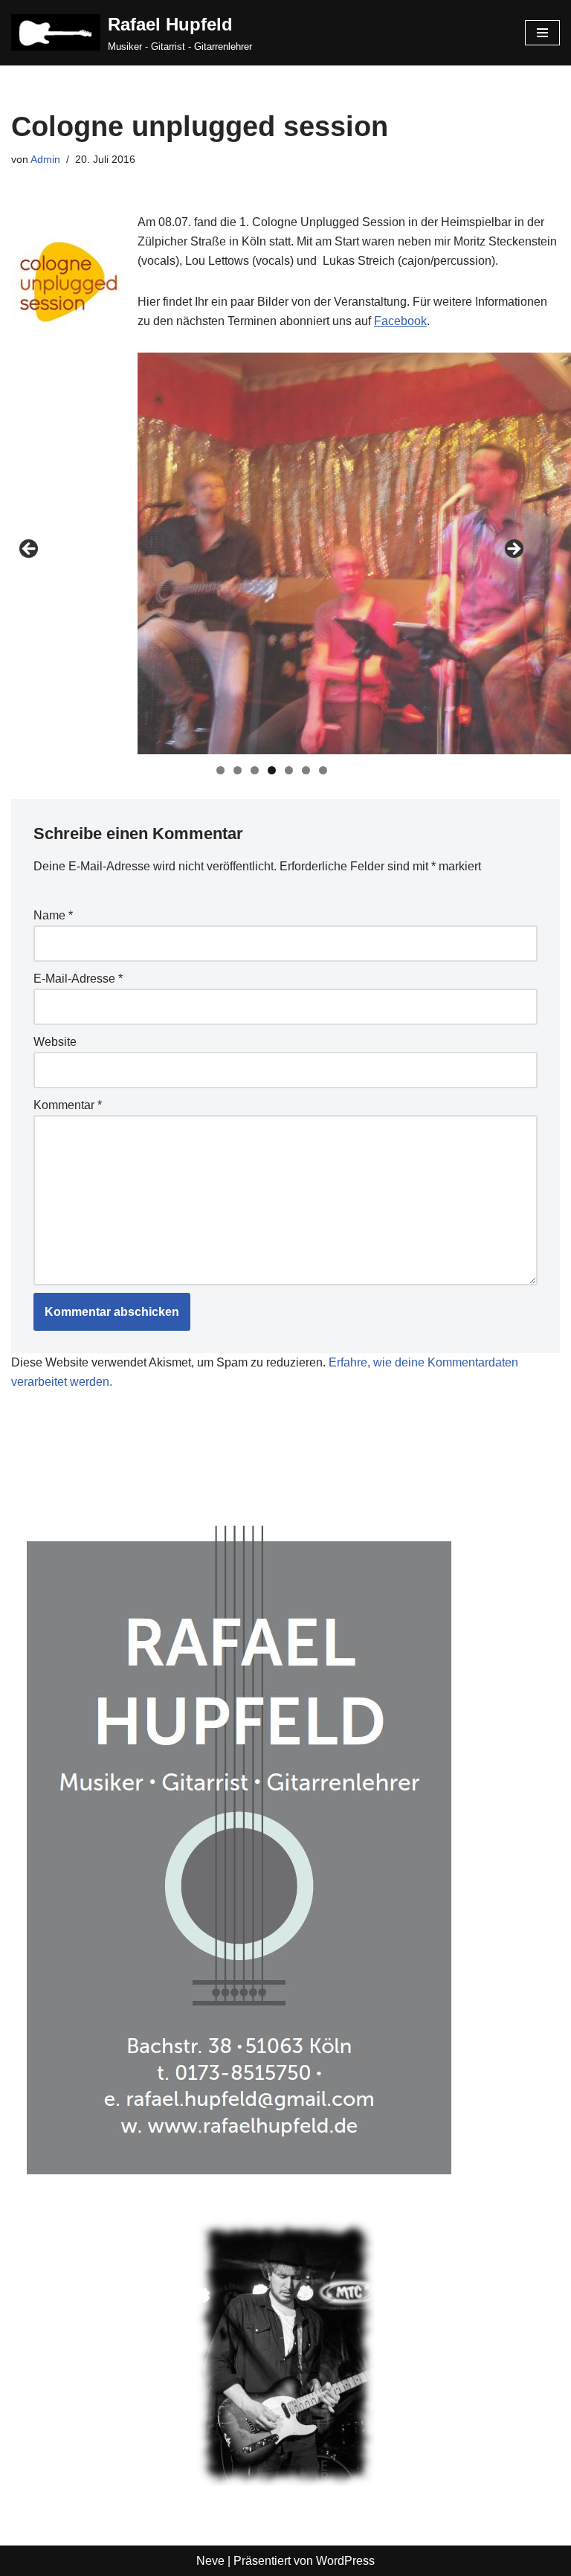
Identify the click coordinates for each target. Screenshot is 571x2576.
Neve (210, 2561)
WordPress (345, 2561)
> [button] (513, 550)
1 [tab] (220, 770)
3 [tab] (255, 770)
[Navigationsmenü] (542, 33)
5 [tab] (289, 770)
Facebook (400, 321)
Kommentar (68, 1105)
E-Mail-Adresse (78, 979)
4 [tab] (272, 770)
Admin (45, 159)
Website (55, 1042)
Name (53, 915)
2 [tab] (238, 770)
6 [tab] (306, 770)
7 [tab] (323, 770)
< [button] (30, 550)
